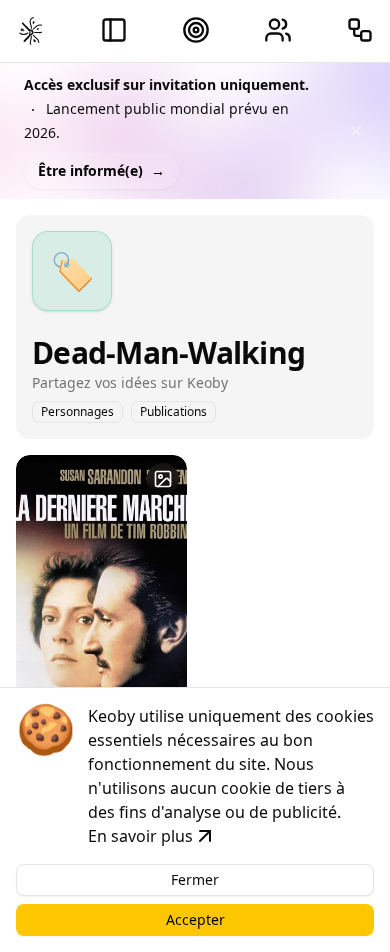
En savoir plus (140, 836)
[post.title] (163, 479)
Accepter (195, 919)
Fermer (195, 879)
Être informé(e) (101, 170)
